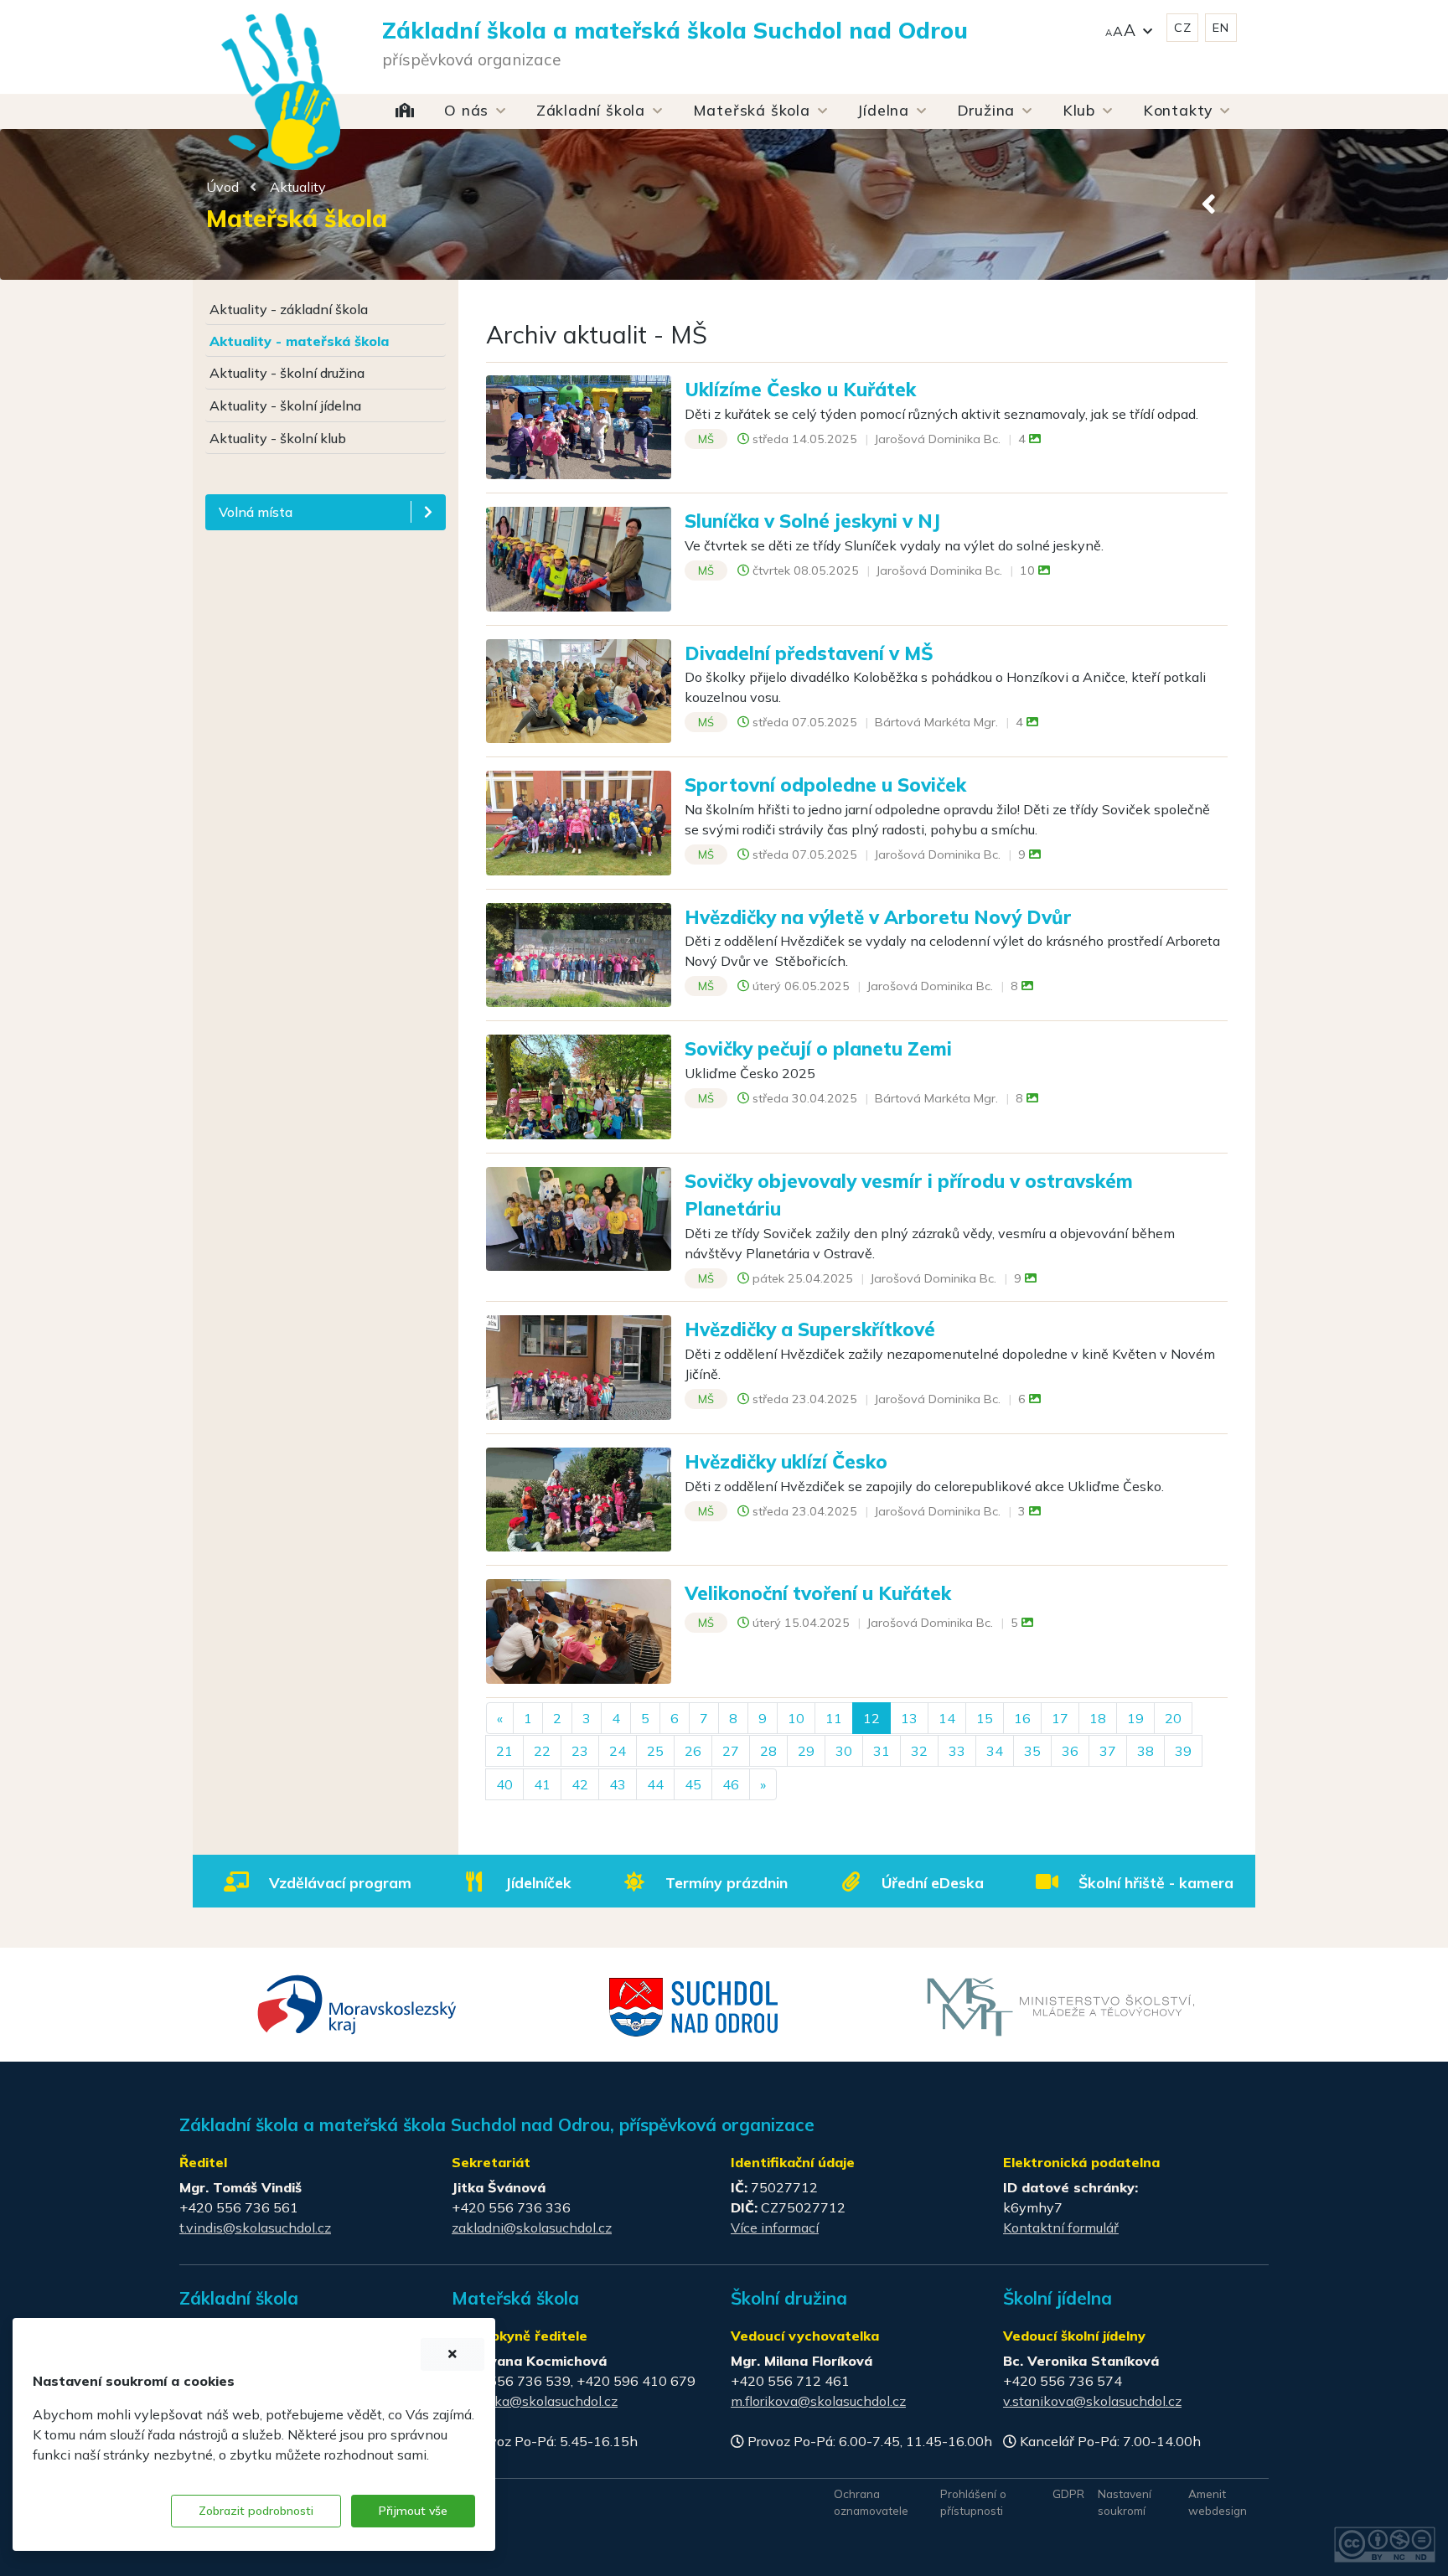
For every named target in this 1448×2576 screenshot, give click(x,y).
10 (796, 1718)
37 (1108, 1751)
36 (1070, 1751)
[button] (1129, 28)
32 (919, 1751)
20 (1173, 1718)
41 (542, 1784)
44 (655, 1784)
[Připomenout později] (452, 2354)
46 (731, 1784)
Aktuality (298, 187)
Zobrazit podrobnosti (256, 2511)
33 (957, 1751)
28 (768, 1751)
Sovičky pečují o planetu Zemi (818, 1048)
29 (806, 1751)
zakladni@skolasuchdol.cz (532, 2228)
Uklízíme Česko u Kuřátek (800, 389)
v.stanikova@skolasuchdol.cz (1092, 2401)
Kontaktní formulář (1061, 2228)
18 (1098, 1718)
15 (985, 1718)
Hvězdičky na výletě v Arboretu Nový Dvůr (878, 917)
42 (580, 1784)
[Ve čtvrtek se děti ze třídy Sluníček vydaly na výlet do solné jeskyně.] (579, 558)
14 (947, 1718)
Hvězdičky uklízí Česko (786, 1461)
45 (693, 1784)
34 (995, 1751)
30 (844, 1751)
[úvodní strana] (281, 59)
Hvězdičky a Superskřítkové (810, 1329)
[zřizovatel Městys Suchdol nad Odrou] (694, 2006)
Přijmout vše (413, 2511)
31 (882, 1751)
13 (909, 1718)
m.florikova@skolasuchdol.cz (818, 2401)
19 (1135, 1718)
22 (542, 1751)
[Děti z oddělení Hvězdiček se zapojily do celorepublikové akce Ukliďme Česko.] (579, 1498)
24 (618, 1751)
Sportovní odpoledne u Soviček (825, 785)
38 (1145, 1751)
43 (618, 1784)
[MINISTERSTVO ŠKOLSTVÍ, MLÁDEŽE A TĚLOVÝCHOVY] (1060, 2006)
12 (871, 1718)
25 (655, 1751)
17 (1060, 1718)
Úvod (222, 187)
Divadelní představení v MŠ (809, 653)
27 (731, 1751)
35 (1032, 1751)
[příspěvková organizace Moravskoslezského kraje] (357, 2003)
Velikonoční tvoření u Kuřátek (818, 1593)
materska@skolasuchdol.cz (535, 2401)
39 (1183, 1751)
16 (1022, 1718)
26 (693, 1751)
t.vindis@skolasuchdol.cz (255, 2228)
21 (504, 1751)
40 (504, 1784)
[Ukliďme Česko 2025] (579, 1085)
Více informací (775, 2228)
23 (580, 1751)
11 (834, 1718)
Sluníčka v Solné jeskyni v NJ (812, 521)
